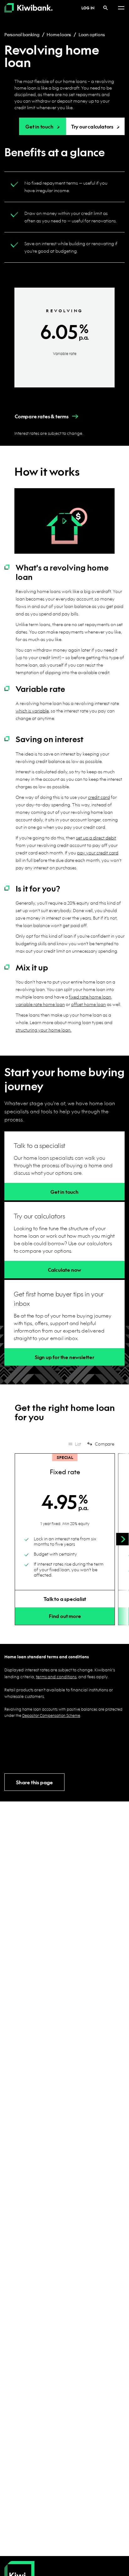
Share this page (34, 1782)
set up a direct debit (96, 838)
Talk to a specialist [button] (65, 1599)
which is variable (32, 711)
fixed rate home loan (90, 997)
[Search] (106, 8)
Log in (88, 8)
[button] (42, 416)
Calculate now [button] (64, 1270)
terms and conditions (56, 1677)
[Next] (122, 1539)
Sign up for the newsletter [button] (64, 1357)
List (78, 1444)
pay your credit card (98, 853)
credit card (99, 797)
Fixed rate (65, 1472)
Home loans (59, 34)
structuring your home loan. (44, 1030)
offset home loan (88, 1004)
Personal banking (22, 34)
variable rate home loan (40, 1004)
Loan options (92, 34)
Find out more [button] (65, 1616)
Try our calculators (92, 126)
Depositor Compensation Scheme (51, 1715)
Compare (105, 1444)
